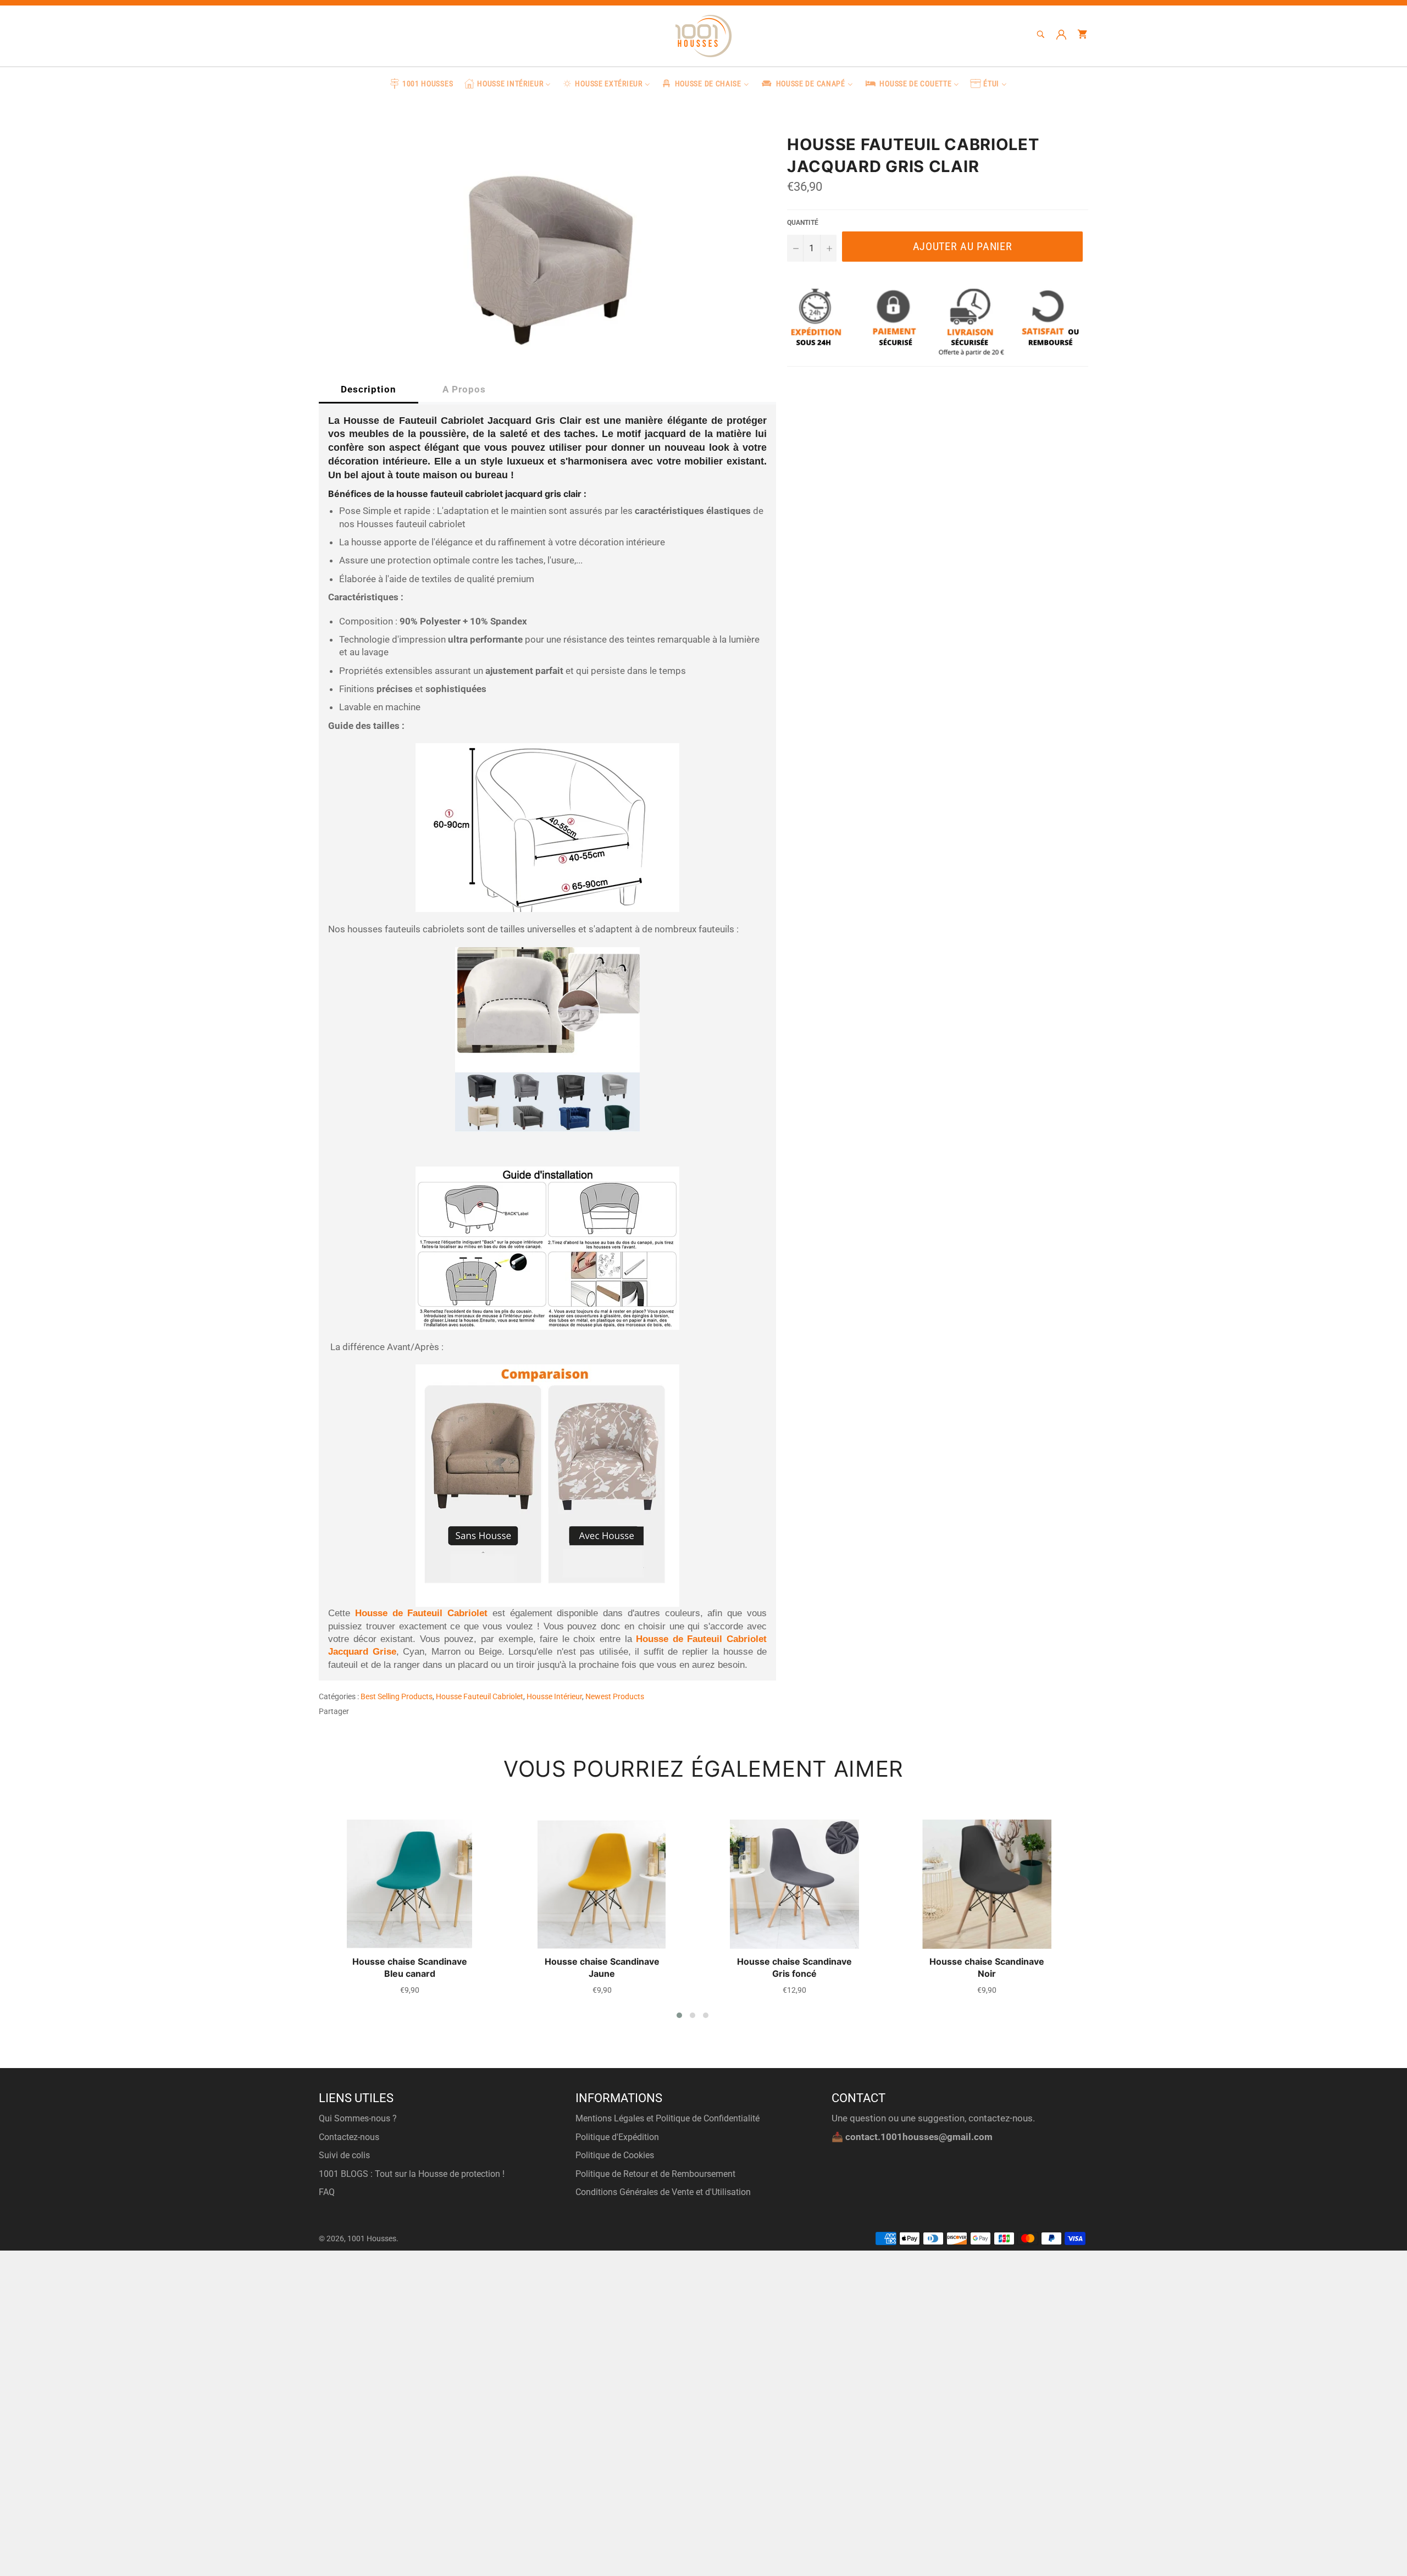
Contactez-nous (349, 2137)
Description (369, 389)
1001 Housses (372, 2238)
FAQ (327, 2192)
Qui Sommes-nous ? (358, 2118)
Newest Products (615, 1696)
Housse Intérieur (554, 1696)
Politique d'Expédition (617, 2137)
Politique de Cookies (615, 2155)
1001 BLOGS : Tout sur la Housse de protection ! (412, 2174)
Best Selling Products (397, 1696)
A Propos (464, 389)
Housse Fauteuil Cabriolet (480, 1696)
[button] (679, 2015)
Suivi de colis (344, 2155)
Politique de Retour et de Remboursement (655, 2174)
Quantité (803, 223)
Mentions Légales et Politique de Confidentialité (668, 2118)
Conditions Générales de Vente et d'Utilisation (663, 2192)
